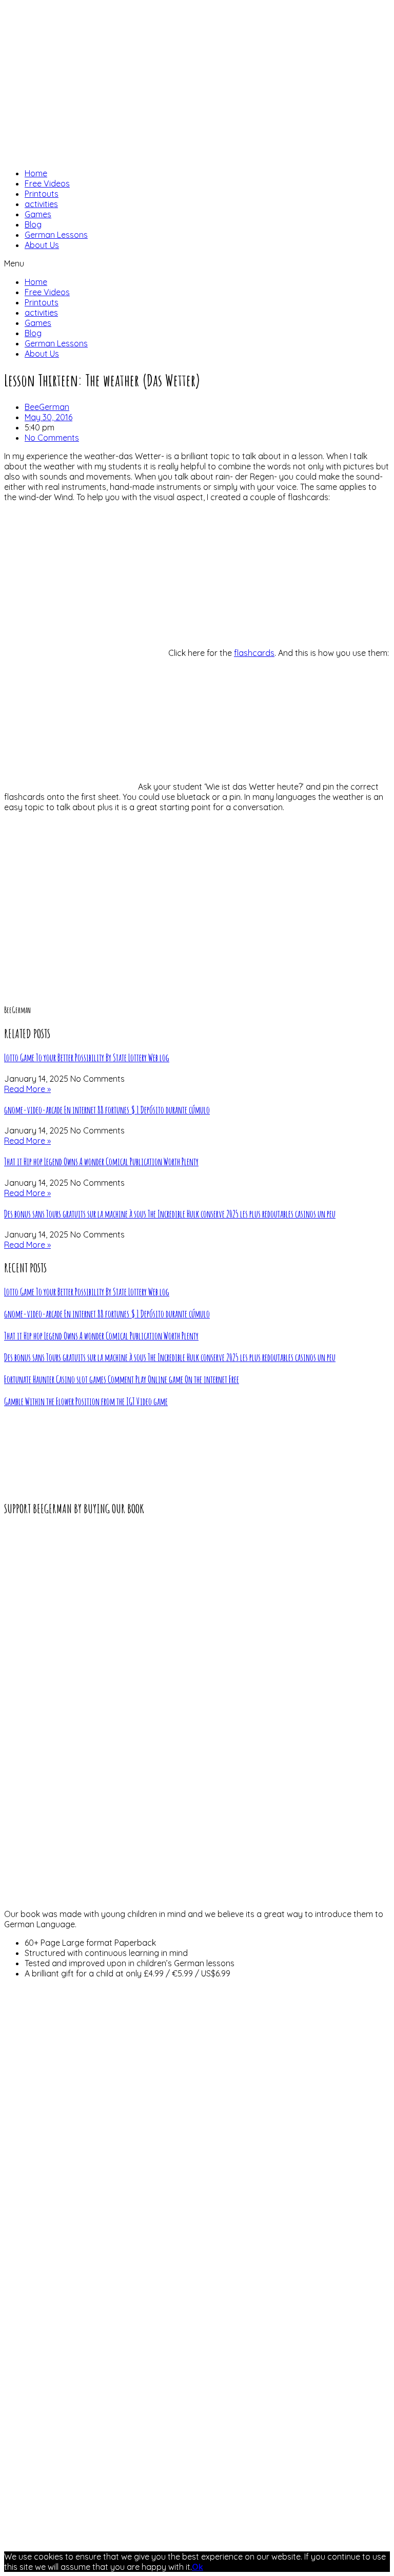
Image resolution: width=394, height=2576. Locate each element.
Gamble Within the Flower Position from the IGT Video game (86, 1402)
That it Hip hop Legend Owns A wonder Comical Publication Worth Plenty (101, 1162)
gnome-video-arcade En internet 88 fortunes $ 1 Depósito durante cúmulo (107, 1110)
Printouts (42, 194)
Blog (33, 224)
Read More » (27, 1089)
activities (41, 204)
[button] (197, 263)
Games (38, 214)
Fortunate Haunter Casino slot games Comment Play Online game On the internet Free (122, 1379)
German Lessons (56, 235)
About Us (42, 245)
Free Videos (47, 183)
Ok (198, 2567)
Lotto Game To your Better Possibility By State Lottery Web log (87, 1058)
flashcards (254, 653)
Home (36, 173)
